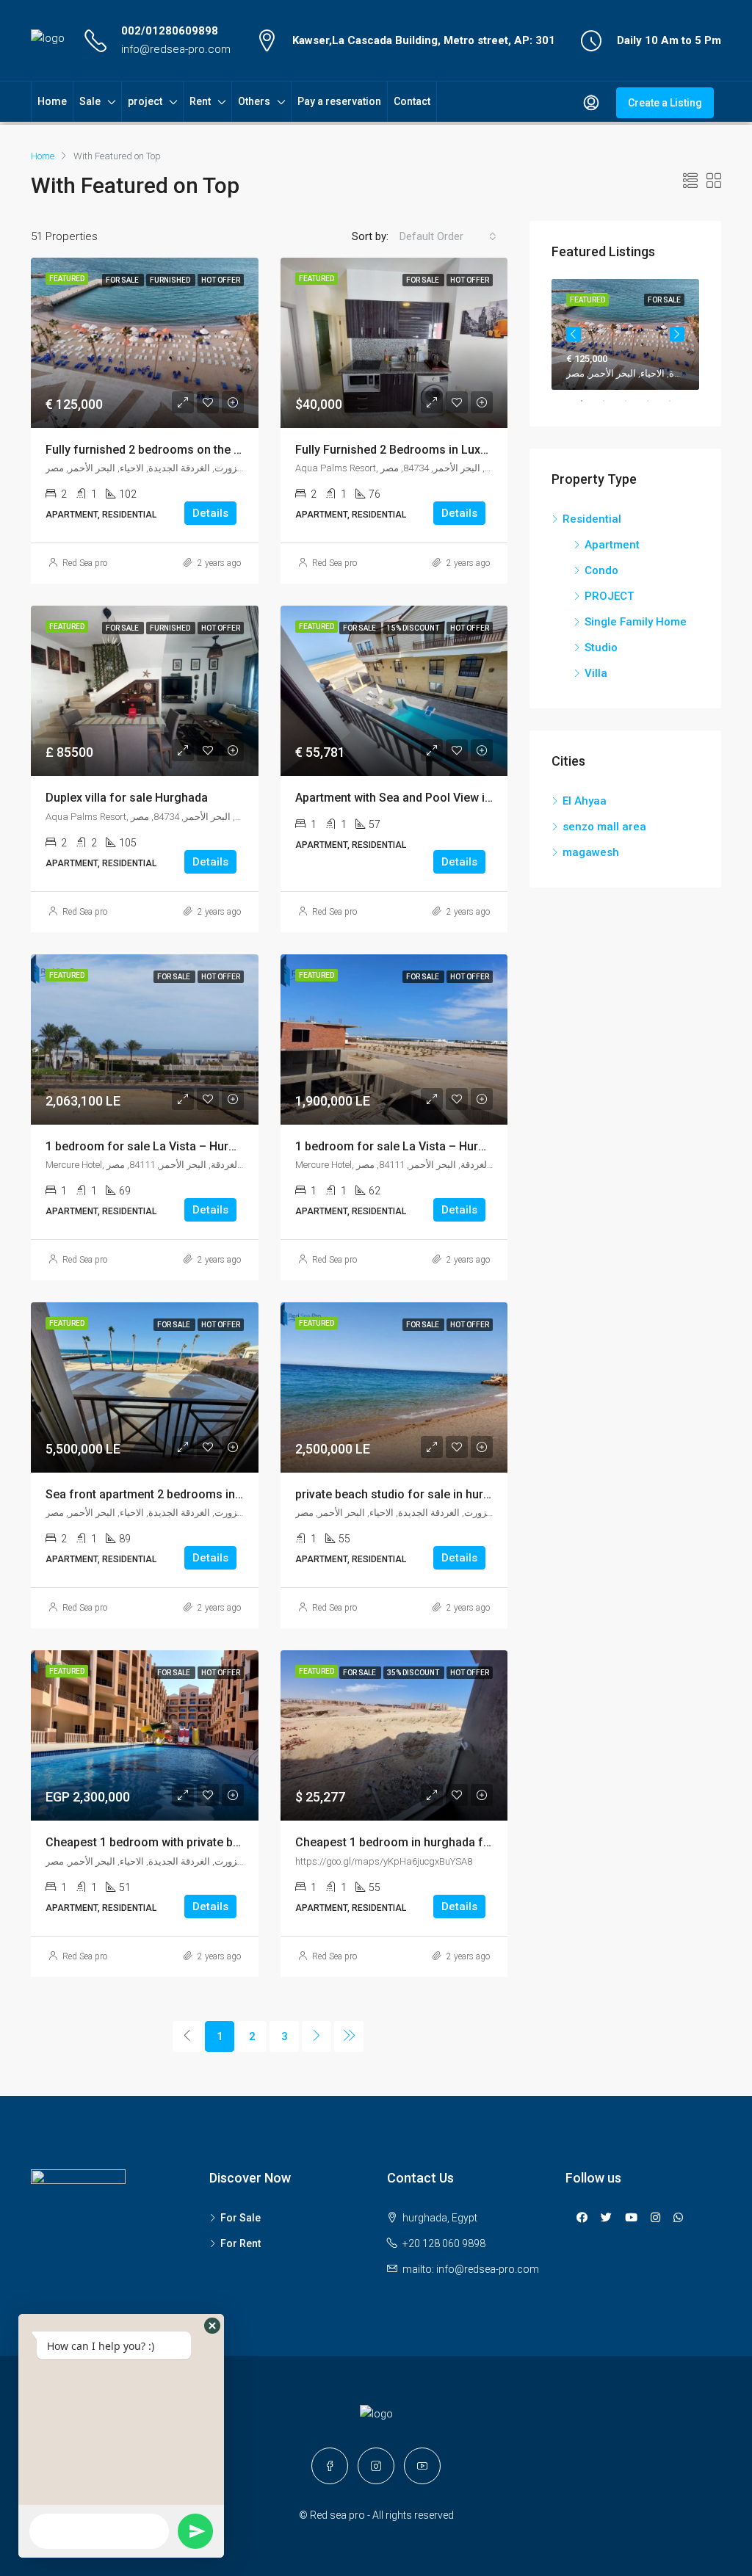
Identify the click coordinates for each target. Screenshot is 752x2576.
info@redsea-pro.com (176, 49)
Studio (601, 647)
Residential (592, 519)
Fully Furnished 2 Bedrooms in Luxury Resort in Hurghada (450, 450)
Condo (601, 570)
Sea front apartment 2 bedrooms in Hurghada (168, 1494)
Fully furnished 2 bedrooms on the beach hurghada (183, 450)
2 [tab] (611, 401)
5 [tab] (677, 401)
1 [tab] (589, 401)
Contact (412, 101)
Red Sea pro (85, 563)
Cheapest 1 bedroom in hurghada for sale (408, 1842)
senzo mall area (604, 827)
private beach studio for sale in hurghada (406, 1494)
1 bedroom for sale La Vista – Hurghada (154, 1146)
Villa (596, 673)
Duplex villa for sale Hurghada (127, 798)
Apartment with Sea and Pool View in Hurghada (421, 798)
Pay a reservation (339, 101)
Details (210, 513)
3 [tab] (633, 401)
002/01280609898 (170, 31)
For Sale (241, 2218)
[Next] (317, 2036)
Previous (574, 334)
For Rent (241, 2243)
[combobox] (448, 236)
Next (677, 334)
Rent (200, 101)
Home (52, 101)
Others (254, 101)
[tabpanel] (625, 334)
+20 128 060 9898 (444, 2243)
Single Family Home (636, 622)
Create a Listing (665, 103)
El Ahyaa (585, 801)
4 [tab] (655, 401)
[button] (212, 2326)
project (145, 101)
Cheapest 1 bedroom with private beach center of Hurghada (207, 1842)
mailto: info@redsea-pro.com (471, 2269)
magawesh (591, 852)
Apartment (612, 545)
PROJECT (609, 596)
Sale (90, 101)
